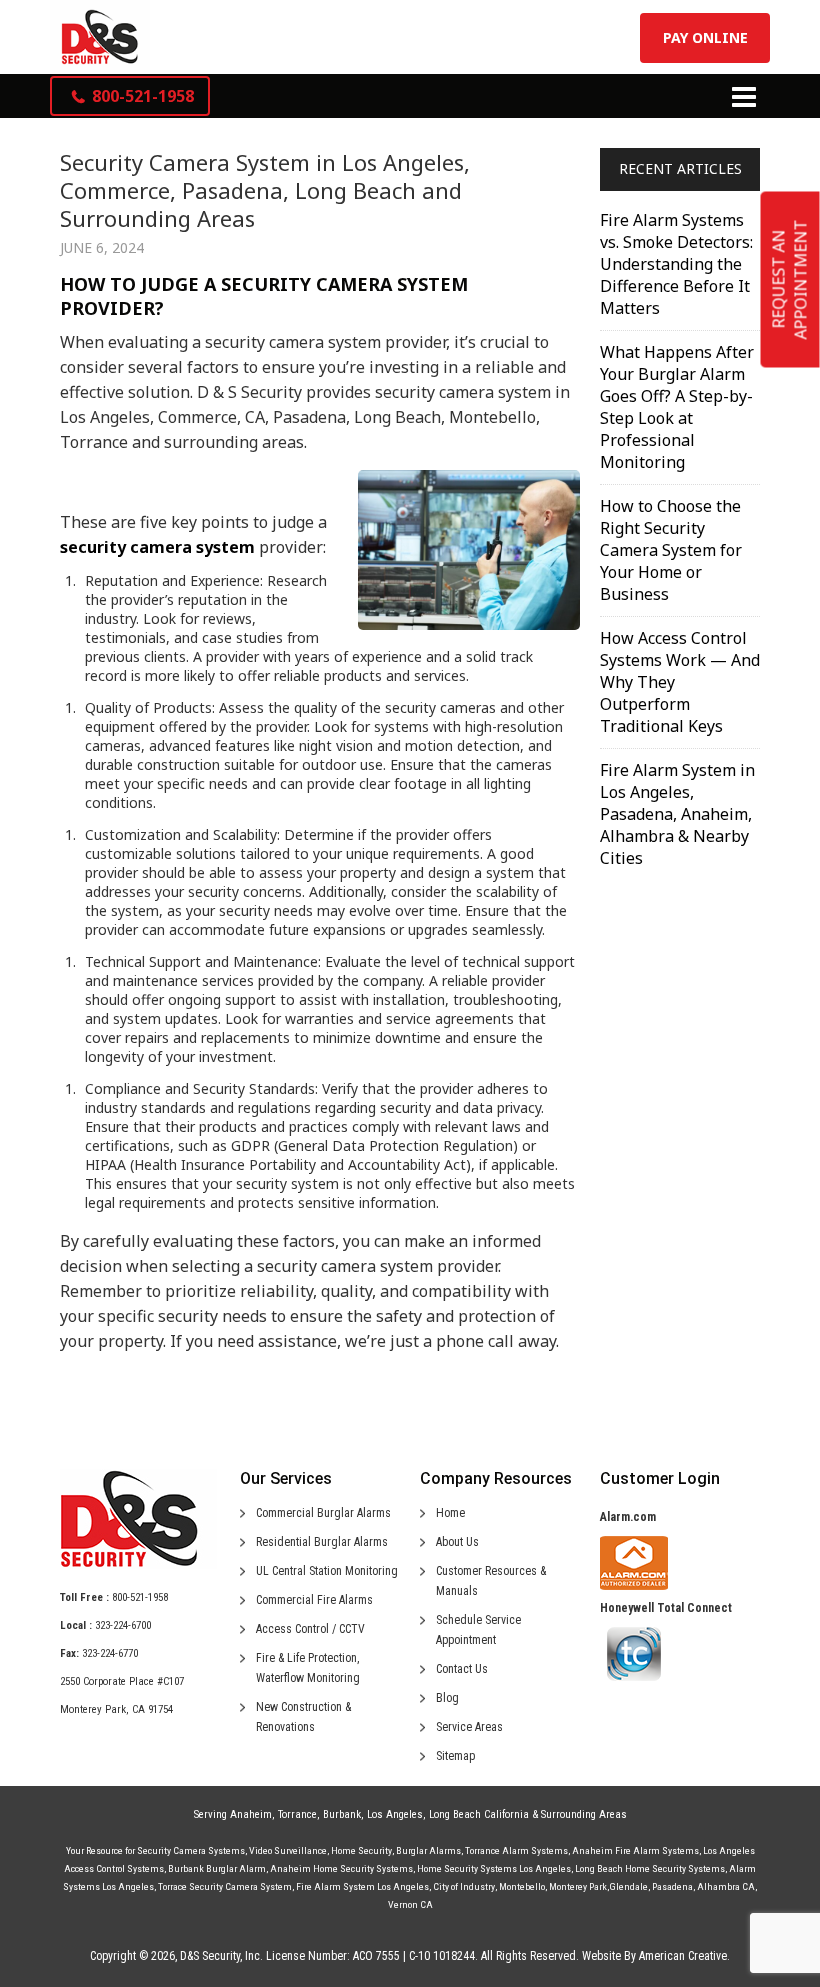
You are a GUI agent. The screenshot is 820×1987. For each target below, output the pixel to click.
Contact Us (462, 1669)
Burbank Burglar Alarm (217, 1868)
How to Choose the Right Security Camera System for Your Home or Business (671, 550)
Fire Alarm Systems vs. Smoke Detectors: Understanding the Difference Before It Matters (676, 264)
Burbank (342, 1814)
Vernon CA (410, 1904)
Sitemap (455, 1756)
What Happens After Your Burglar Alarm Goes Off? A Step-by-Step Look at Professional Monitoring (677, 407)
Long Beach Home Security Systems (650, 1868)
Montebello (522, 1886)
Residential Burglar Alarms (322, 1542)
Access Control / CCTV (310, 1629)
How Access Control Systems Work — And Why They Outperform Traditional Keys (680, 682)
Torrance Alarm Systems (516, 1850)
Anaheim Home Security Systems (341, 1868)
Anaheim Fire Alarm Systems (635, 1850)
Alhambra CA (726, 1886)
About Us (457, 1542)
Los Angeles (395, 1814)
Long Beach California (479, 1814)
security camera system (157, 547)
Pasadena (672, 1886)
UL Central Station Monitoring (327, 1571)
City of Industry (464, 1886)
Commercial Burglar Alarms (323, 1513)
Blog (447, 1698)
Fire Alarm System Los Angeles (362, 1886)
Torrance (297, 1814)
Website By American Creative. (656, 1956)
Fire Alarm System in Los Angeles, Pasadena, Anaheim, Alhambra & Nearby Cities (677, 814)
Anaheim (251, 1814)
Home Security (361, 1850)
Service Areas (469, 1727)
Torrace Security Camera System (225, 1886)
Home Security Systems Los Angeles (494, 1868)
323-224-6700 (123, 1625)
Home (450, 1513)
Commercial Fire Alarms (314, 1600)
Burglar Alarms (428, 1850)
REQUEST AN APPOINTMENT (790, 280)
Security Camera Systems (191, 1850)
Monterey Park (578, 1886)
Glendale (628, 1886)
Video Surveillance (288, 1850)
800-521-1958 (140, 1597)
